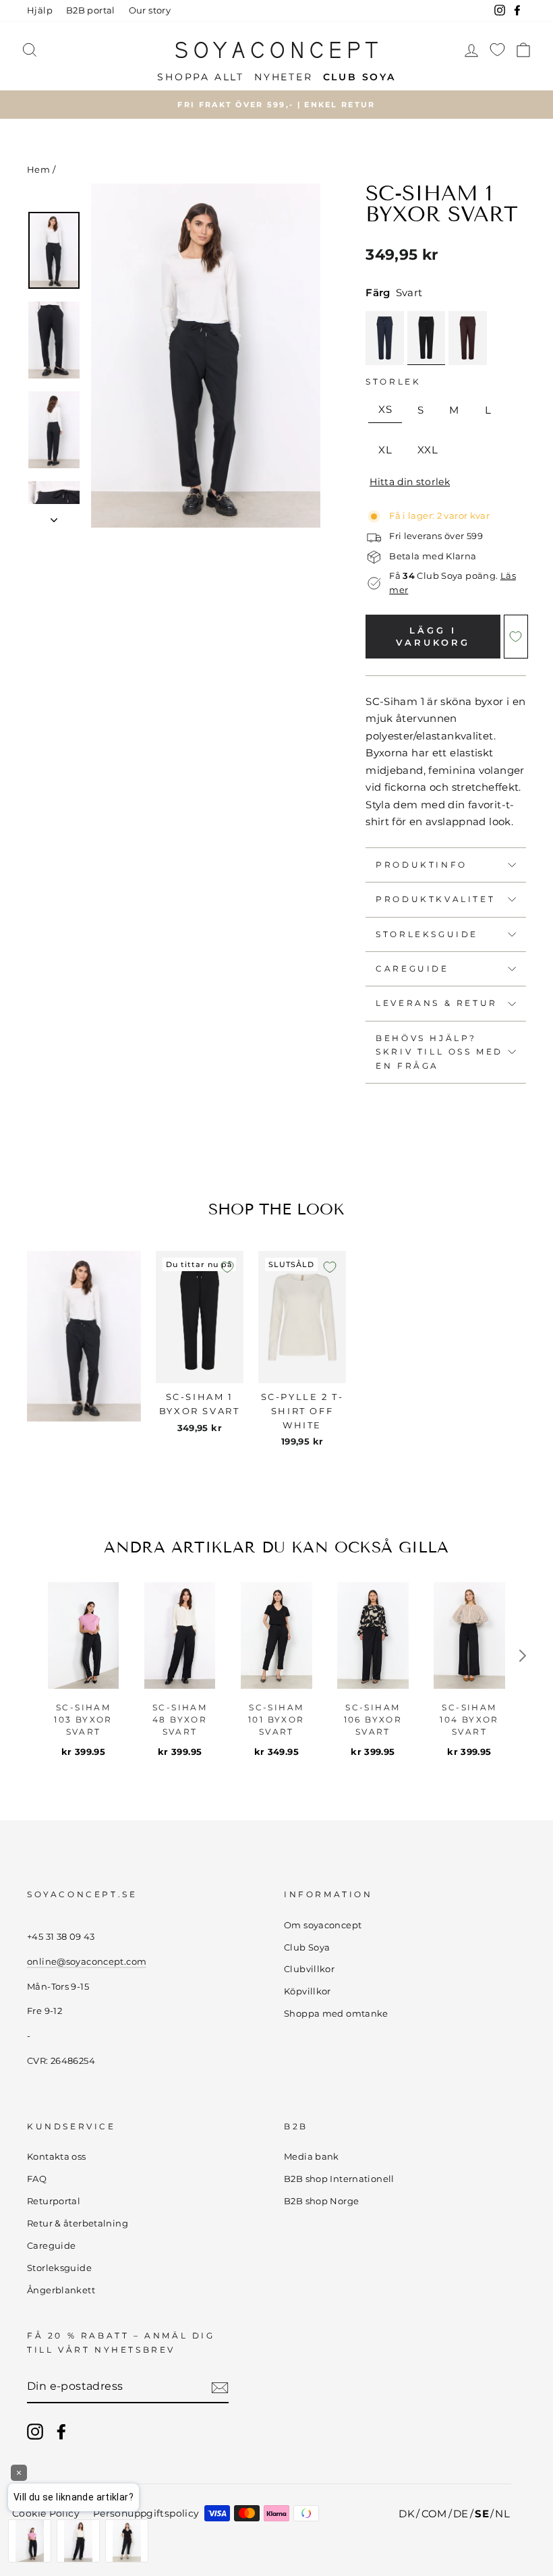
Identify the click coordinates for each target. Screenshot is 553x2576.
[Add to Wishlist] (516, 637)
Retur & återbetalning (78, 2223)
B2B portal (91, 10)
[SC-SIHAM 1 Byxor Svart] (426, 338)
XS (385, 409)
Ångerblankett (61, 2290)
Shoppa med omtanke (336, 2014)
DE (461, 2514)
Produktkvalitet (435, 899)
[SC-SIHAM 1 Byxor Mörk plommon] (468, 338)
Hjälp (40, 10)
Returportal (54, 2201)
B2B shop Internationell (339, 2179)
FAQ (37, 2179)
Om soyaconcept (323, 1925)
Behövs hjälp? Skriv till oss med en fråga (439, 1052)
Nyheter (284, 77)
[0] (497, 50)
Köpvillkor (308, 1991)
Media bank (312, 2157)
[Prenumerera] (220, 2387)
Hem (38, 170)
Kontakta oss (57, 2157)
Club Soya (307, 1948)
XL (385, 450)
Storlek (393, 382)
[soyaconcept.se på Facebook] (61, 2432)
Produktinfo (421, 865)
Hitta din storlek (410, 482)
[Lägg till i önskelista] (227, 1267)
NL (502, 2514)
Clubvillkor (309, 1969)
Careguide (412, 969)
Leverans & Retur (437, 1003)
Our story (150, 10)
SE (482, 2514)
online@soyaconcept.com (87, 1962)
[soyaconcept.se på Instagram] (35, 2432)
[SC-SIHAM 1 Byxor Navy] (385, 338)
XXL (428, 450)
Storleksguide (427, 934)
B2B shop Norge (321, 2201)
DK (407, 2514)
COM (434, 2514)
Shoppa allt (201, 77)
